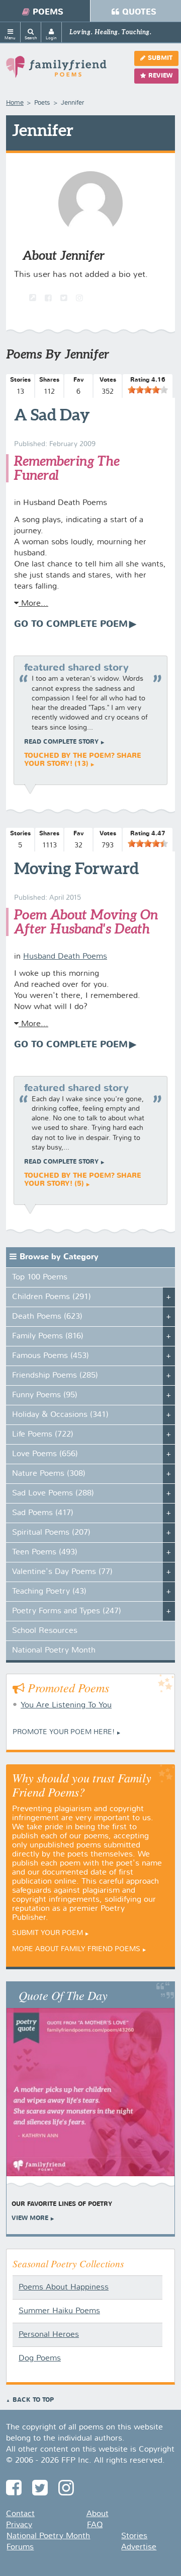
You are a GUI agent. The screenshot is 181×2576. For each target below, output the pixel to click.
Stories (134, 2536)
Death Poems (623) (47, 1317)
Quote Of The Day (63, 1995)
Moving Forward (76, 868)
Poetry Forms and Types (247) (67, 1611)
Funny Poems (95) (45, 1395)
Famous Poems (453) (51, 1356)
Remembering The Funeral (67, 468)
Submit (160, 58)
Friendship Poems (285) (55, 1376)
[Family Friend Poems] (56, 71)
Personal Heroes (49, 2335)
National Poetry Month (54, 1651)
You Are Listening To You (66, 1705)
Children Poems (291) (52, 1297)
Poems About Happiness (64, 2287)
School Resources (45, 1631)
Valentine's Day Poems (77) (62, 1572)
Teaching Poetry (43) (49, 1592)
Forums (20, 2547)
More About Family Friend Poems (76, 1949)
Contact (20, 2514)
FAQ (95, 2525)
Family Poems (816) (48, 1336)
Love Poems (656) (45, 1454)
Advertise (139, 2547)
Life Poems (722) (43, 1435)
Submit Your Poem (48, 1933)
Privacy (19, 2525)
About (98, 2514)
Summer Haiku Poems (59, 2311)
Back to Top (33, 2400)
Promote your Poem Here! (64, 1732)
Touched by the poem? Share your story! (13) (83, 760)
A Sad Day (52, 414)
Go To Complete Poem (71, 624)
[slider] (148, 390)
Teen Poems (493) (45, 1552)
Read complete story (61, 742)
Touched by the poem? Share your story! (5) (83, 1180)
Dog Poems (40, 2358)
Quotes (139, 12)
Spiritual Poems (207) (51, 1533)
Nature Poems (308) (49, 1474)
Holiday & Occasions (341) (60, 1415)
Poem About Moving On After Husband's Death (86, 922)
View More (30, 2219)
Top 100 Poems (40, 1277)
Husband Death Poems (65, 957)
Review (160, 76)
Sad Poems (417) (43, 1513)
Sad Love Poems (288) (53, 1493)
